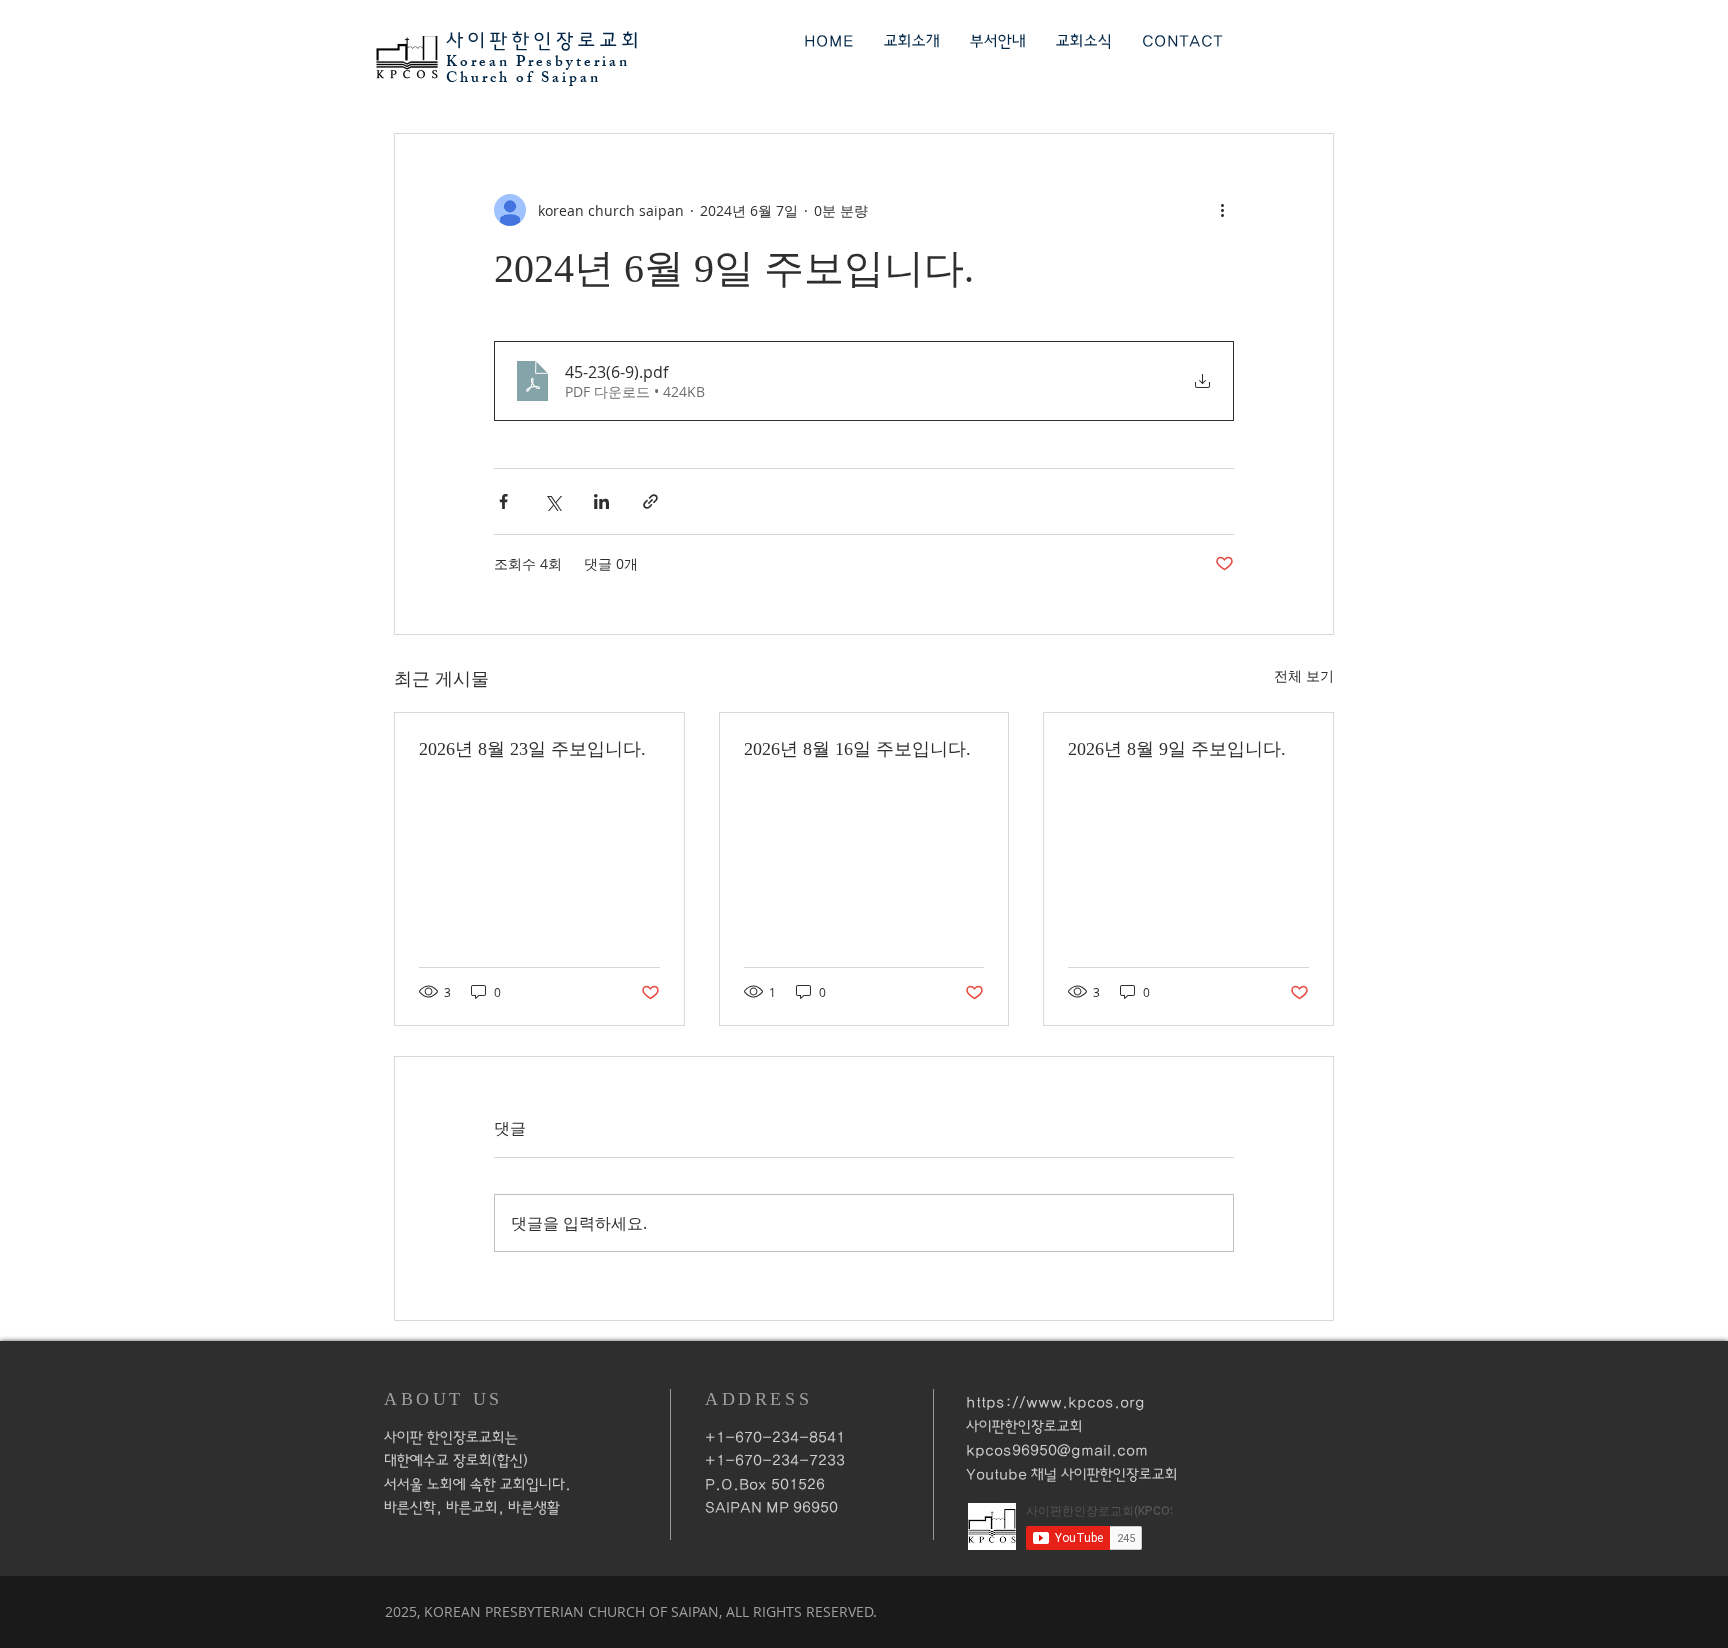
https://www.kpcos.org (1055, 1402)
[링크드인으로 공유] (601, 501)
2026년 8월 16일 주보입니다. (857, 749)
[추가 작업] (1222, 210)
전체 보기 (1304, 675)
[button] (912, 41)
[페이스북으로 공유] (503, 501)
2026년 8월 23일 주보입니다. (532, 749)
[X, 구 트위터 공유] (552, 501)
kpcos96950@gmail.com (1057, 1450)
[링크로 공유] (650, 501)
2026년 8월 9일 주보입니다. (1177, 749)
